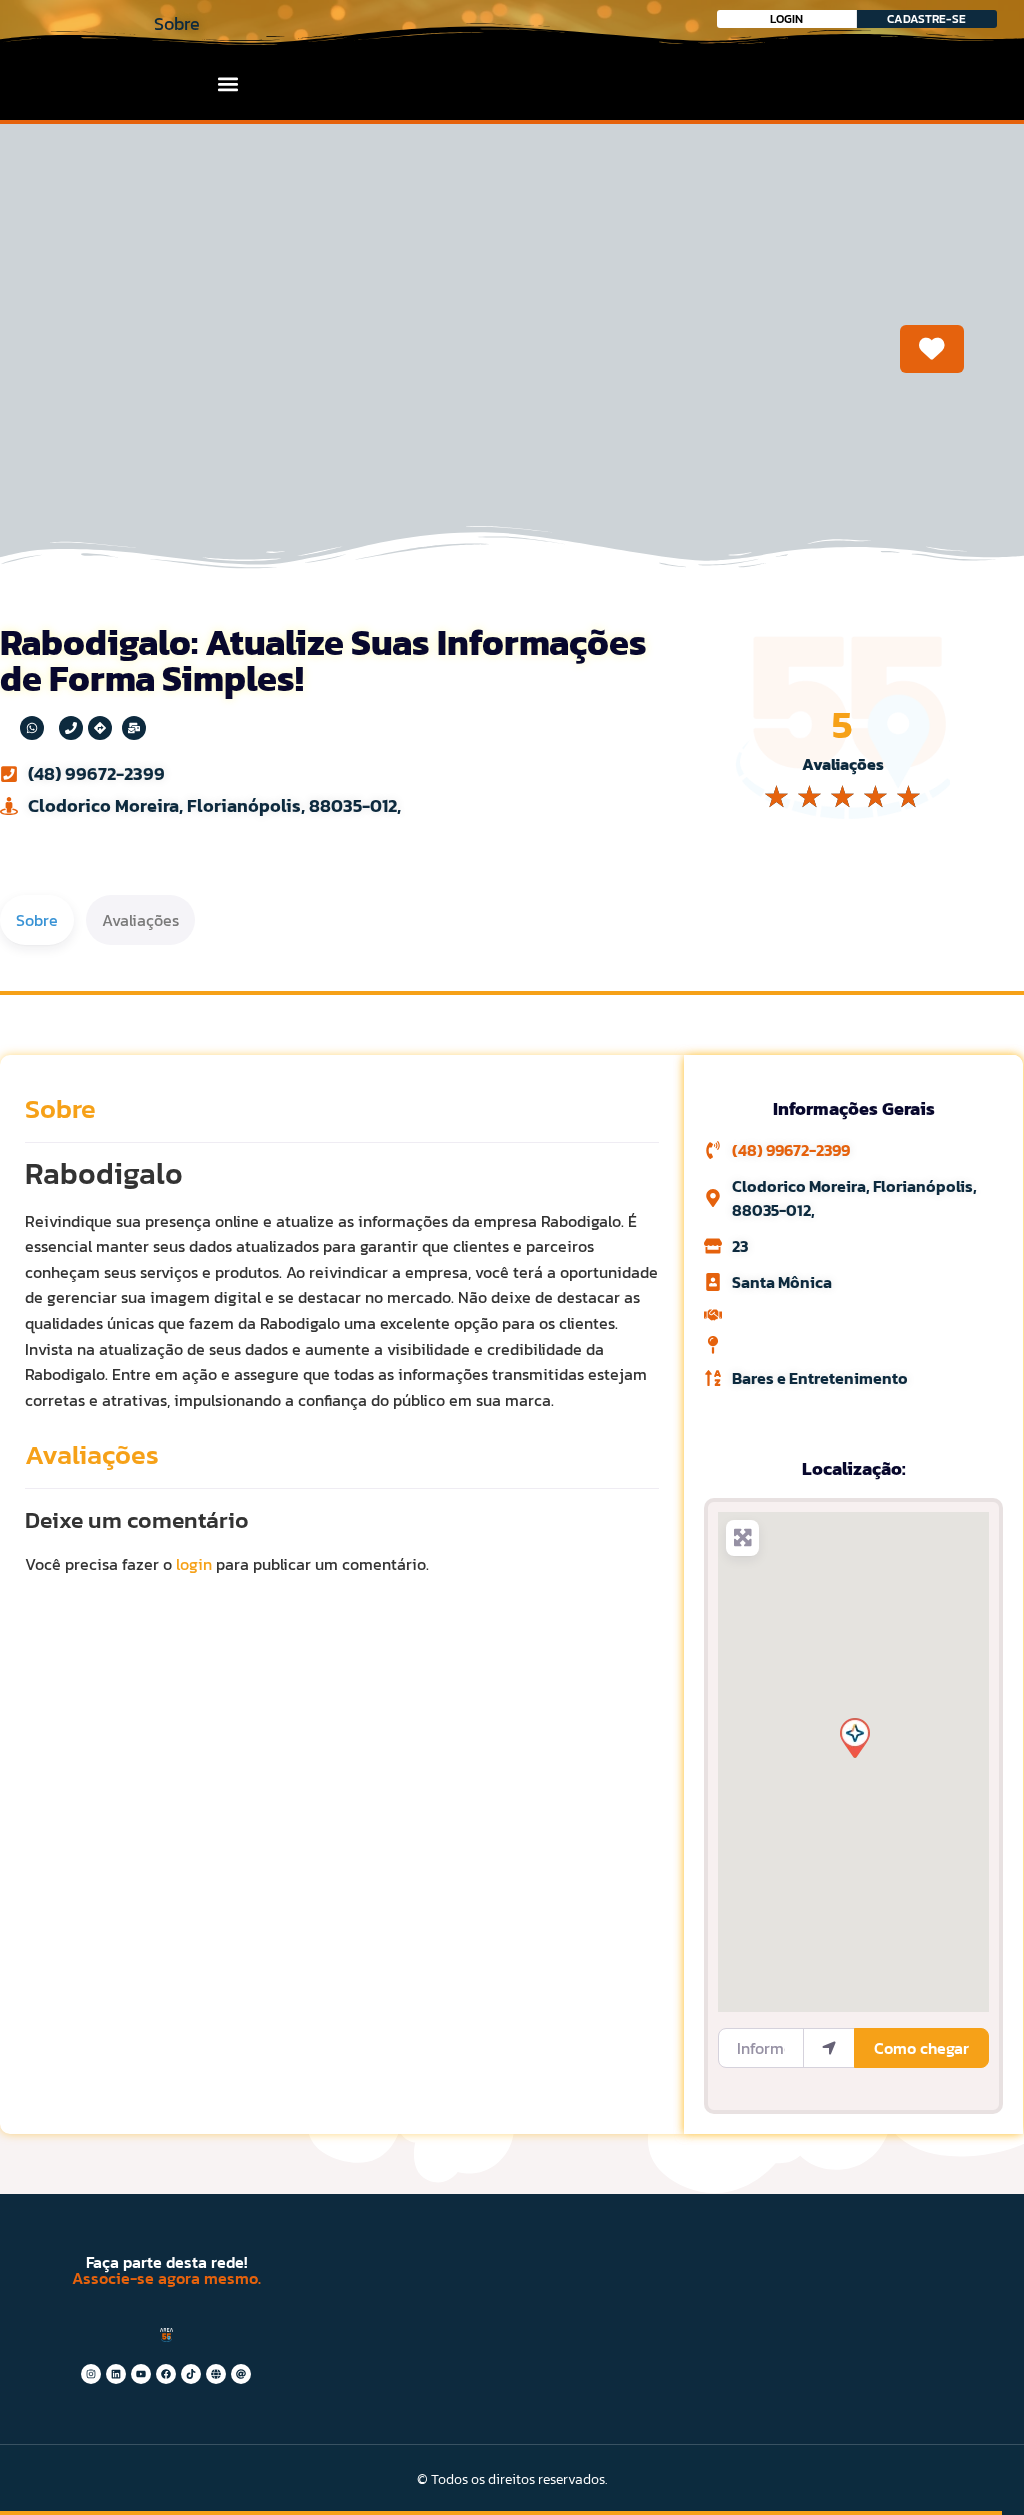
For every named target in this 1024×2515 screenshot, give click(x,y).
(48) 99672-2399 (96, 773)
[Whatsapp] (32, 728)
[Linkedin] (116, 2374)
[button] (228, 83)
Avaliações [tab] (140, 920)
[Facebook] (166, 2374)
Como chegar (921, 2048)
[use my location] (829, 2048)
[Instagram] (91, 2374)
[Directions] (100, 728)
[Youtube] (141, 2374)
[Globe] (216, 2374)
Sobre (60, 1108)
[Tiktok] (191, 2374)
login (194, 1564)
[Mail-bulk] (134, 728)
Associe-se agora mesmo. (166, 2278)
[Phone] (71, 728)
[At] (241, 2374)
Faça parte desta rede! (166, 2262)
